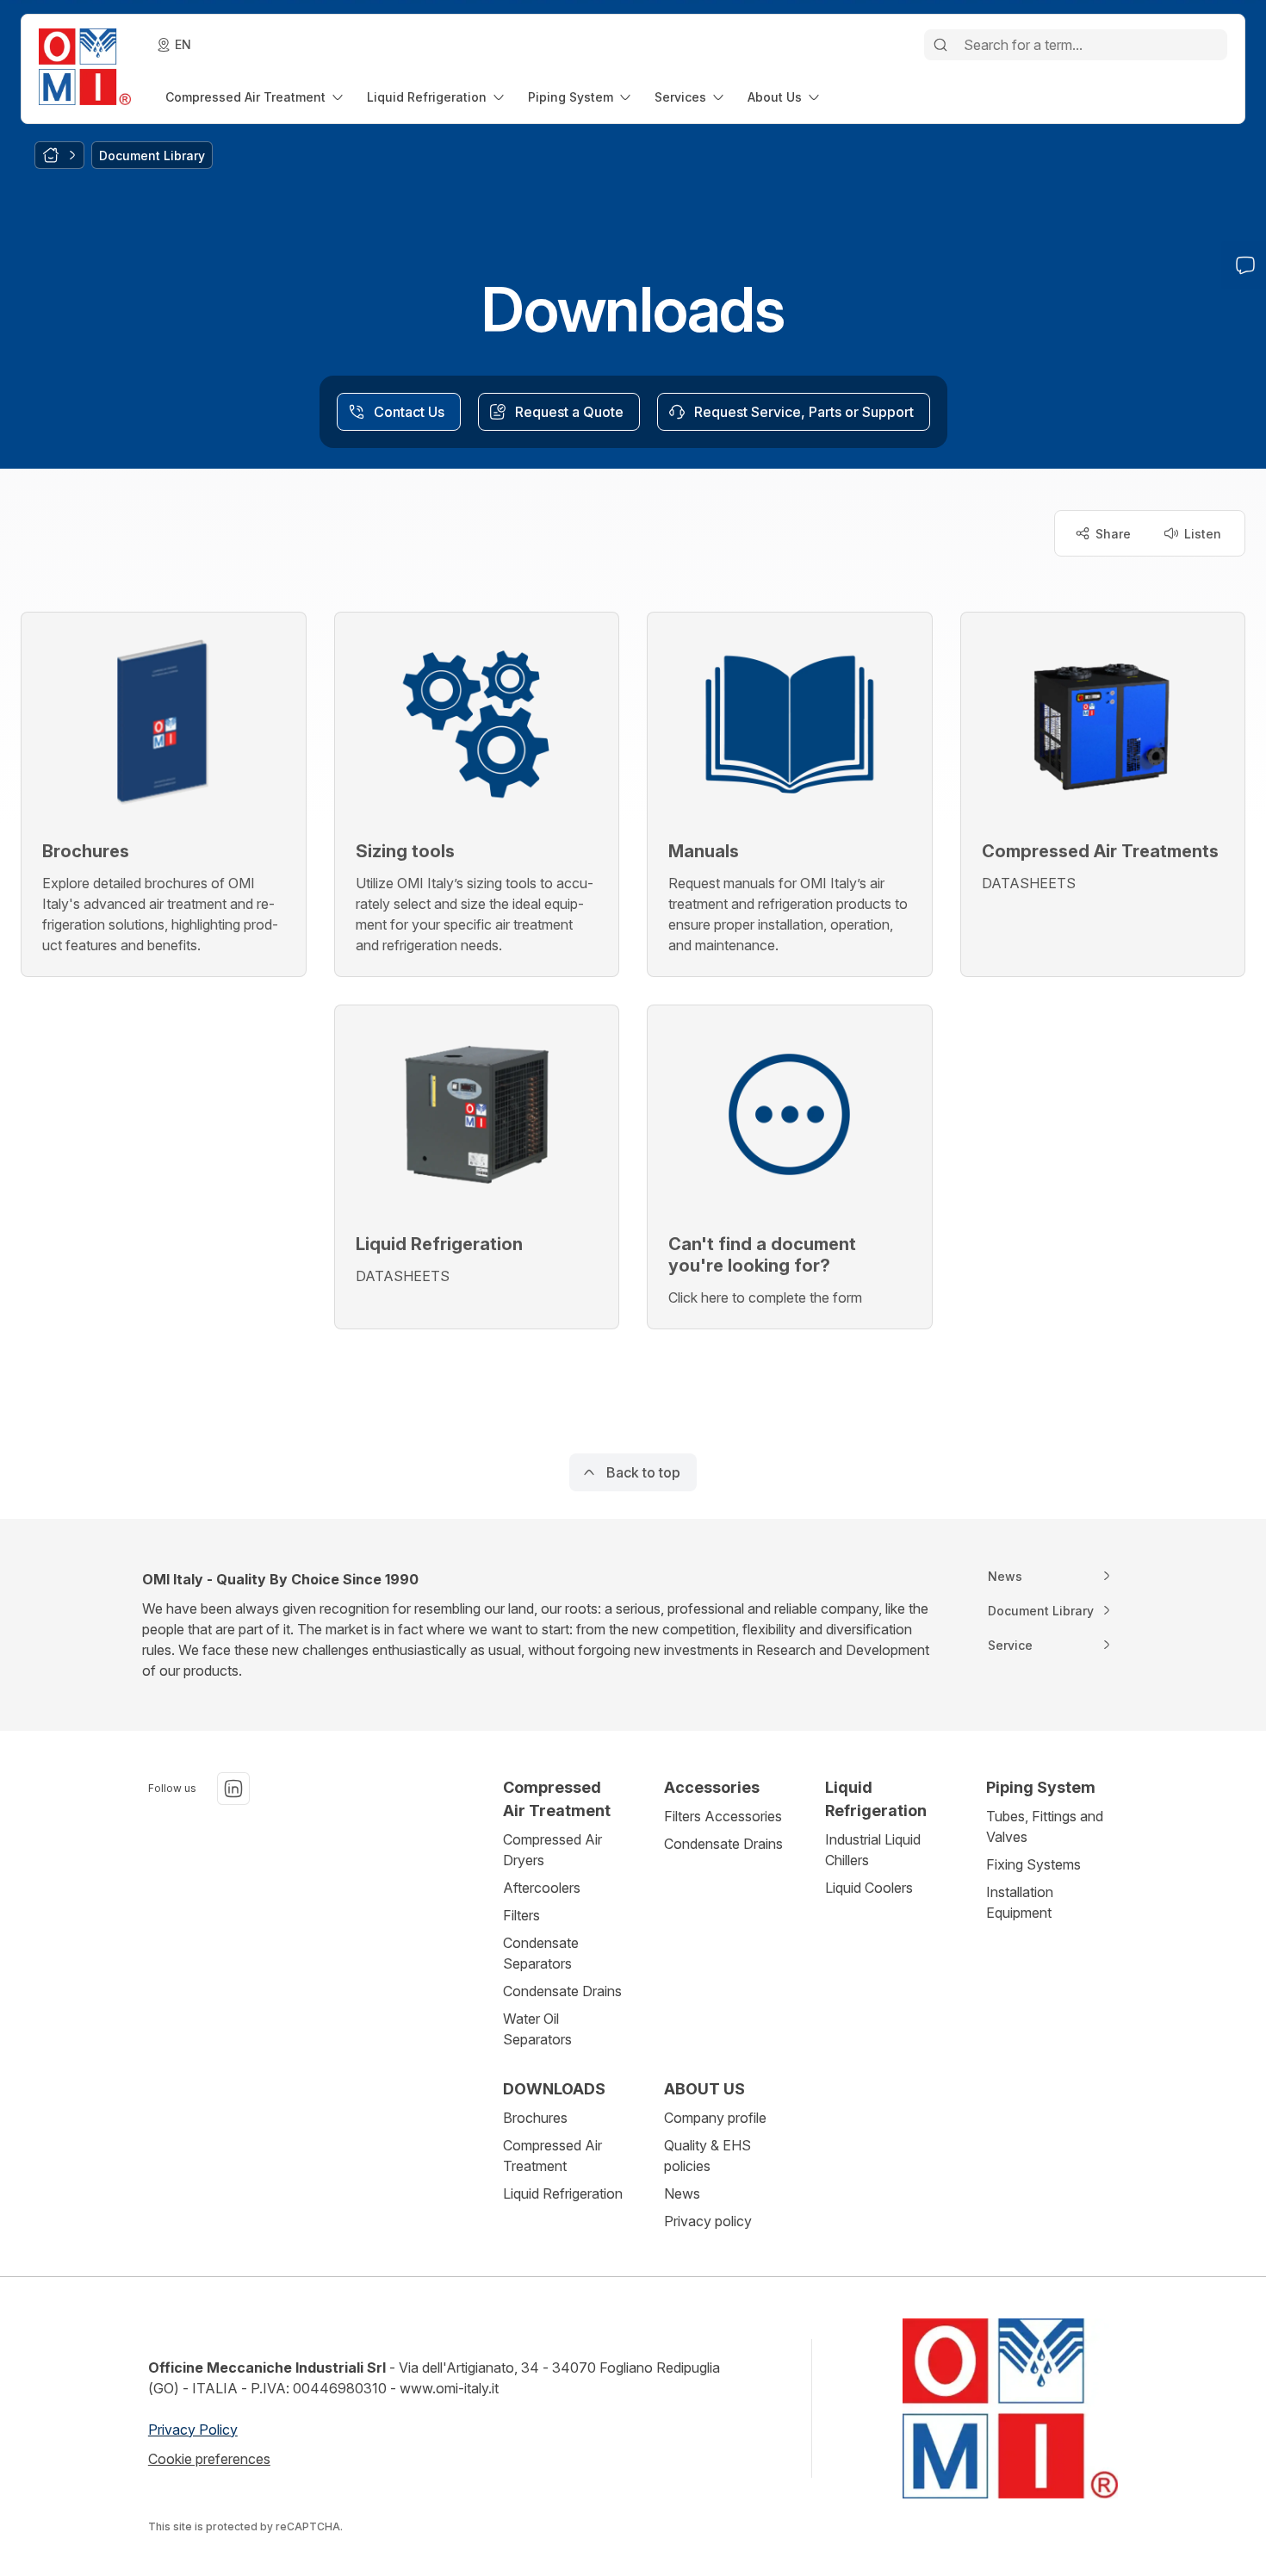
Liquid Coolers (869, 1888)
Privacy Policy (193, 2430)
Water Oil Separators (537, 2029)
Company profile (715, 2118)
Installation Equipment (1020, 1902)
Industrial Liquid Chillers (873, 1850)
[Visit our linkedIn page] (233, 1789)
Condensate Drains (562, 1991)
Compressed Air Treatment (552, 2156)
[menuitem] (256, 97)
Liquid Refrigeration (563, 2193)
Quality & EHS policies (707, 2156)
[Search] (940, 45)
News (682, 2193)
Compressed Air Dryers (552, 1850)
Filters (521, 1915)
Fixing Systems (1033, 1864)
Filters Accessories (723, 1816)
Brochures (535, 2118)
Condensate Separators (541, 1953)
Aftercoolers (542, 1888)
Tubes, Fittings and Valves (1045, 1826)
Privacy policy (708, 2221)
